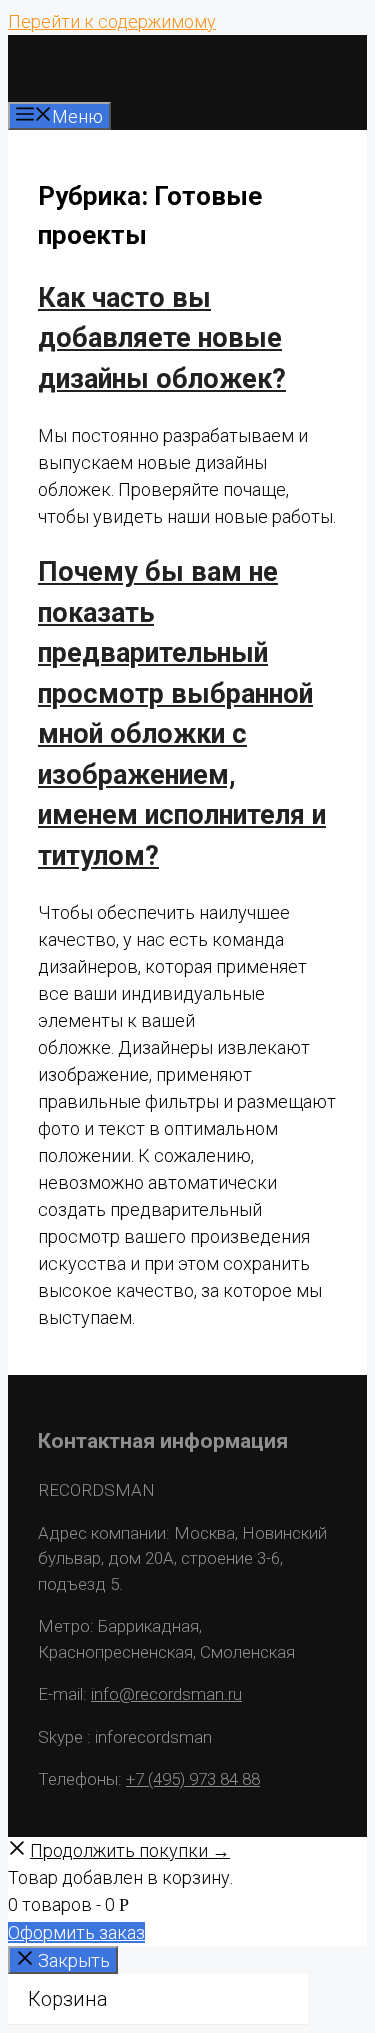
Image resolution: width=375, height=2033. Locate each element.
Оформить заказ (76, 1932)
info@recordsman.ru (166, 1694)
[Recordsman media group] (63, 88)
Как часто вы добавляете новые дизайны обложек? (162, 338)
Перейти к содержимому (112, 21)
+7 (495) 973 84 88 (193, 1779)
